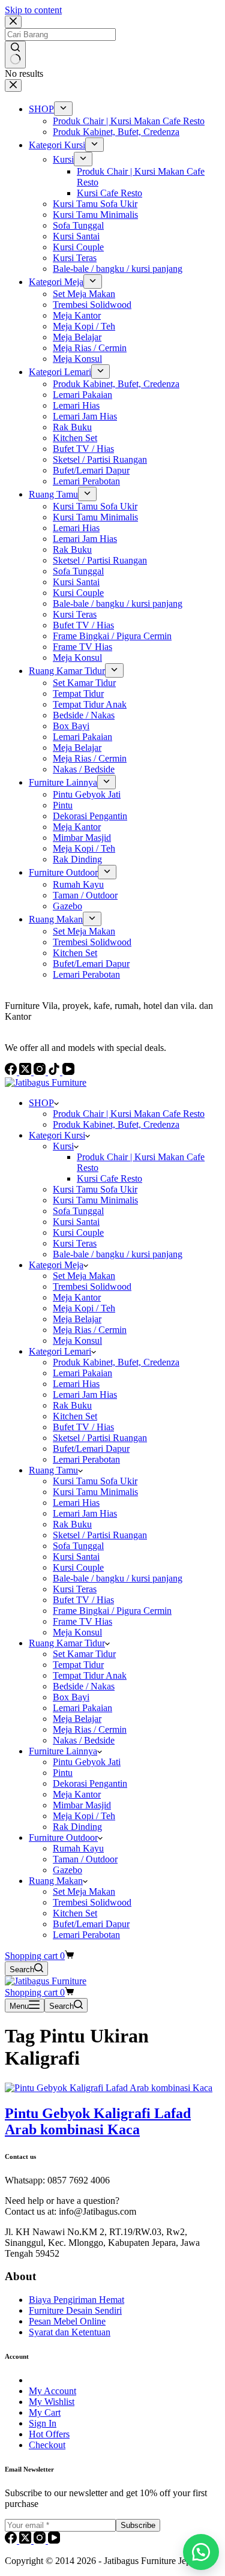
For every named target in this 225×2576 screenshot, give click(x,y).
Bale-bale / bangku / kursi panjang (118, 1254)
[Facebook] (12, 2540)
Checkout (47, 2445)
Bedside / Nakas (84, 1686)
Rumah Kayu (78, 1848)
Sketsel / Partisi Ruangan (100, 1438)
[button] (201, 2552)
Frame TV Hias (82, 1621)
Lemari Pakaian (82, 1373)
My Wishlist (52, 2402)
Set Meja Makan (84, 1276)
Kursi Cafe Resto (109, 1178)
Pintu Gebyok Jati (87, 1762)
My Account (52, 2391)
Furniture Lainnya (63, 1751)
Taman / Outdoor (85, 1859)
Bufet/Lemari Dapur (91, 1449)
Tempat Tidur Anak (90, 1675)
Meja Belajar (77, 1319)
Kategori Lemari (60, 1351)
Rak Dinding (77, 1827)
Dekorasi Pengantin (90, 1783)
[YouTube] (54, 2540)
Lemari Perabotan (86, 1459)
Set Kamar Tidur (84, 1654)
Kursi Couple (78, 1232)
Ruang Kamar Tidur (67, 1643)
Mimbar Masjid (82, 1805)
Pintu (63, 1773)
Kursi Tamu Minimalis (95, 1200)
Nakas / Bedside (84, 1740)
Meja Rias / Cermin (90, 1330)
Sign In (43, 2423)
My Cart (45, 2412)
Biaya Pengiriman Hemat (76, 2300)
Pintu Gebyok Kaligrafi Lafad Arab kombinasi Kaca (98, 2121)
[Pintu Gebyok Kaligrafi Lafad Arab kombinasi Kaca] (109, 2088)
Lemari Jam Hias (85, 1395)
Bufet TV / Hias (83, 1427)
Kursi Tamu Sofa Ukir (95, 1189)
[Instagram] (41, 2540)
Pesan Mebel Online (67, 2321)
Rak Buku (72, 1405)
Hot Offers (49, 2434)
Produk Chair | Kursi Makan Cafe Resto (129, 1114)
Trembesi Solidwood (92, 1286)
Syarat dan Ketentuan (70, 2332)
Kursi (63, 1146)
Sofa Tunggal (78, 1211)
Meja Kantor (77, 1297)
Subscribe (138, 2525)
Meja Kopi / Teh (84, 1308)
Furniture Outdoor (63, 1837)
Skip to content (33, 10)
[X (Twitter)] (26, 2540)
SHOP (41, 1103)
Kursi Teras (75, 1243)
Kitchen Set (75, 1416)
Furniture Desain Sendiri (75, 2310)
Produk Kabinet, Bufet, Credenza (116, 1124)
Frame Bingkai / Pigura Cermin (112, 1611)
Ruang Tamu (53, 1470)
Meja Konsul (77, 1341)
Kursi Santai (76, 1222)
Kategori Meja (56, 1265)
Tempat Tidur (78, 1665)
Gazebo (67, 1870)
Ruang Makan (56, 1881)
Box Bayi (71, 1697)
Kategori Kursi (57, 1135)
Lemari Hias (76, 1384)
